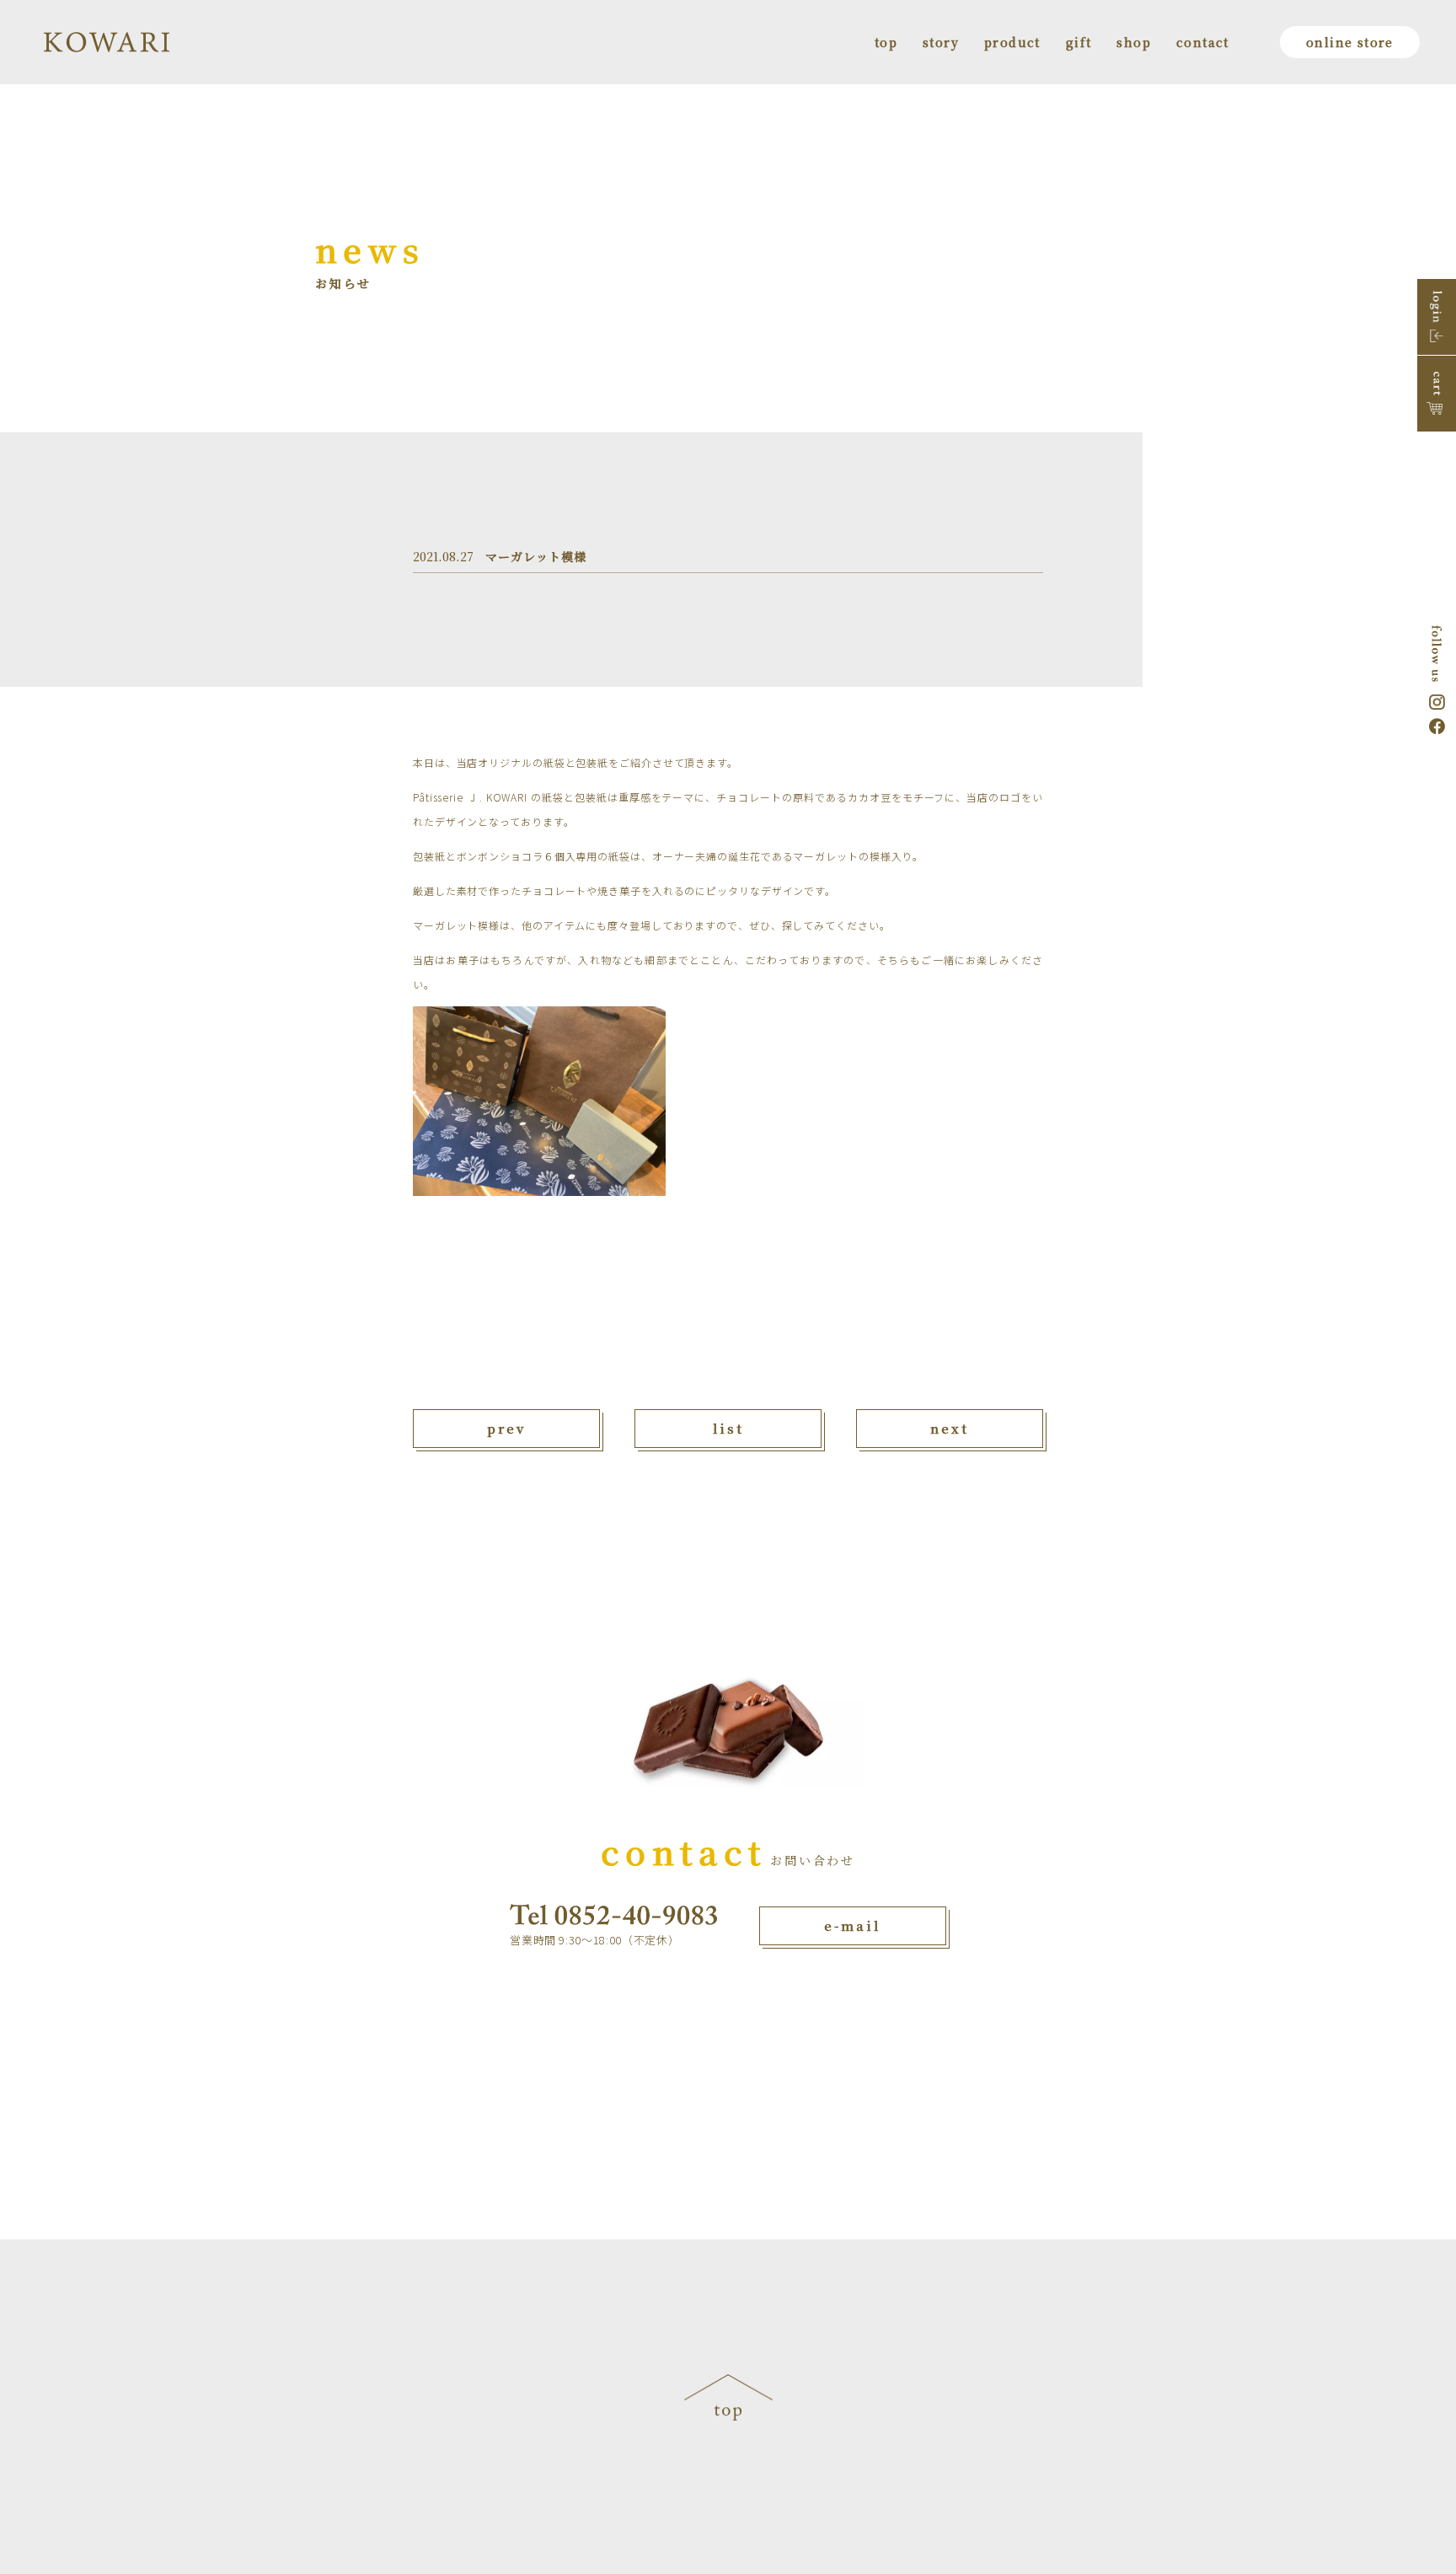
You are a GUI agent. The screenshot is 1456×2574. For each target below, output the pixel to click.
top (886, 42)
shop (1134, 42)
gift (1079, 42)
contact (1203, 42)
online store (1350, 42)
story (941, 42)
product (1012, 42)
